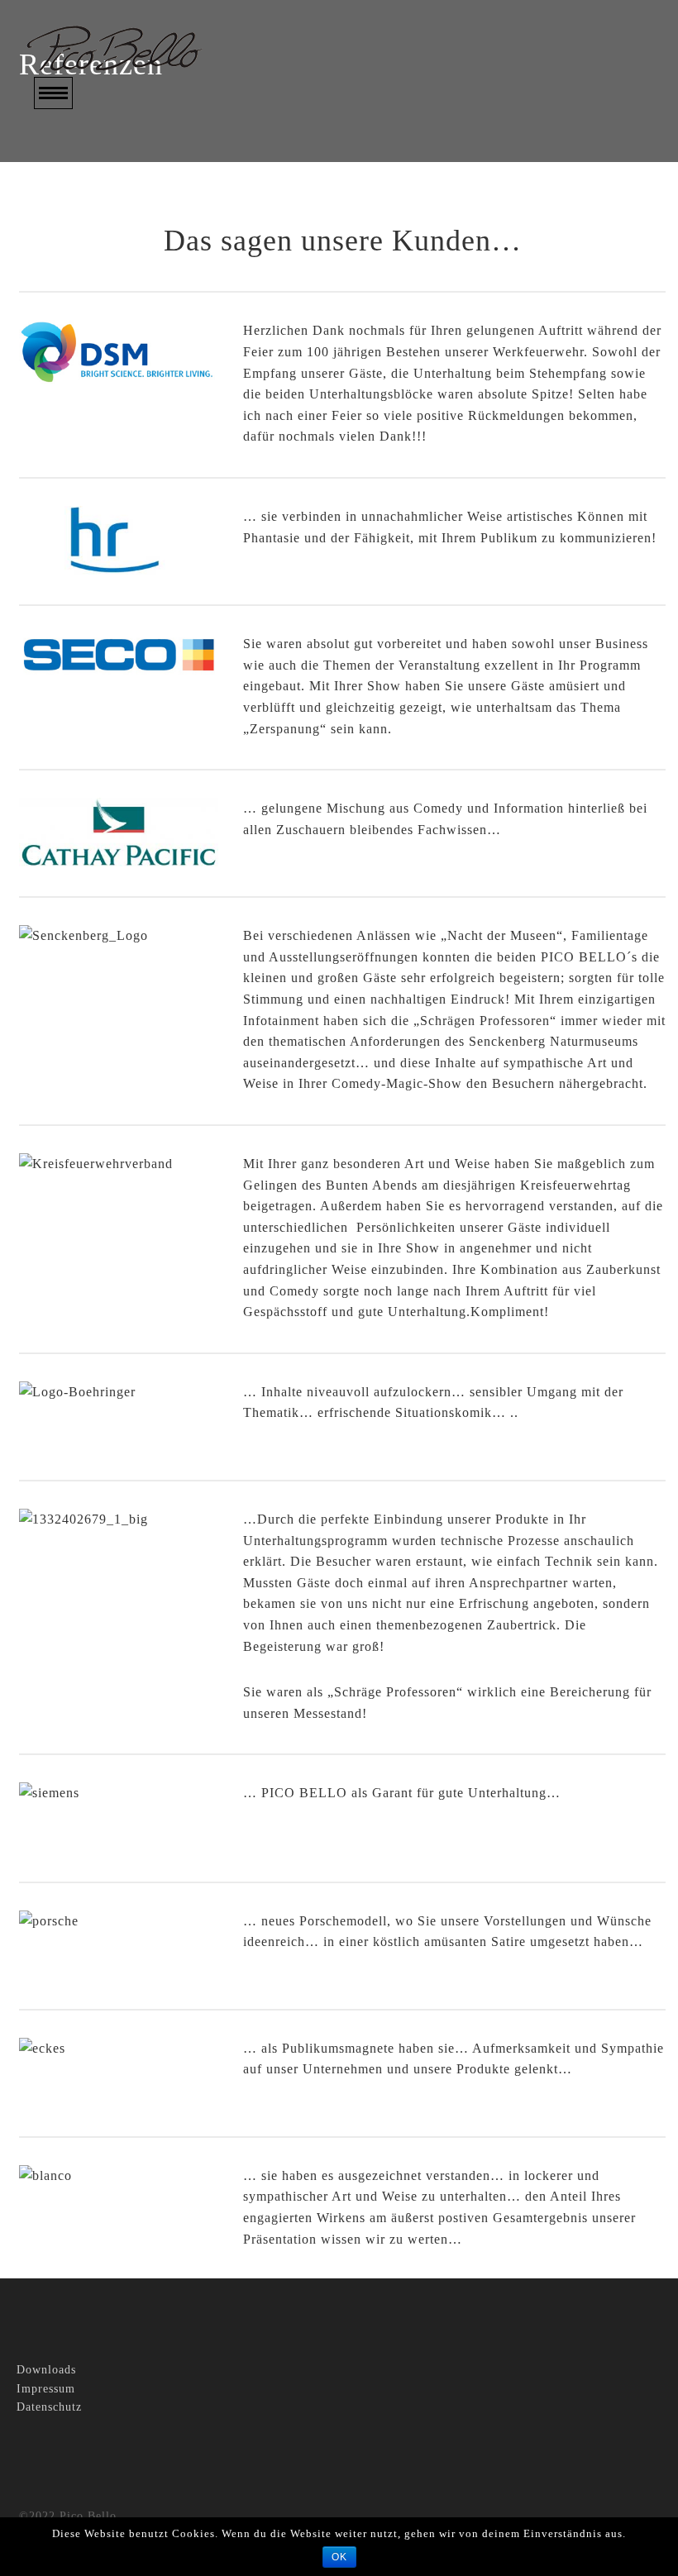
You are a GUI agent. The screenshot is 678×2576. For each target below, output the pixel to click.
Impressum (46, 2389)
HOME (55, 150)
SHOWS (59, 198)
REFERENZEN (81, 269)
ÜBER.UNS (70, 174)
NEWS (54, 245)
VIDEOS (60, 221)
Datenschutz (49, 2407)
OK (339, 2557)
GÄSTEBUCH (78, 293)
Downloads (46, 2370)
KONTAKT (69, 317)
